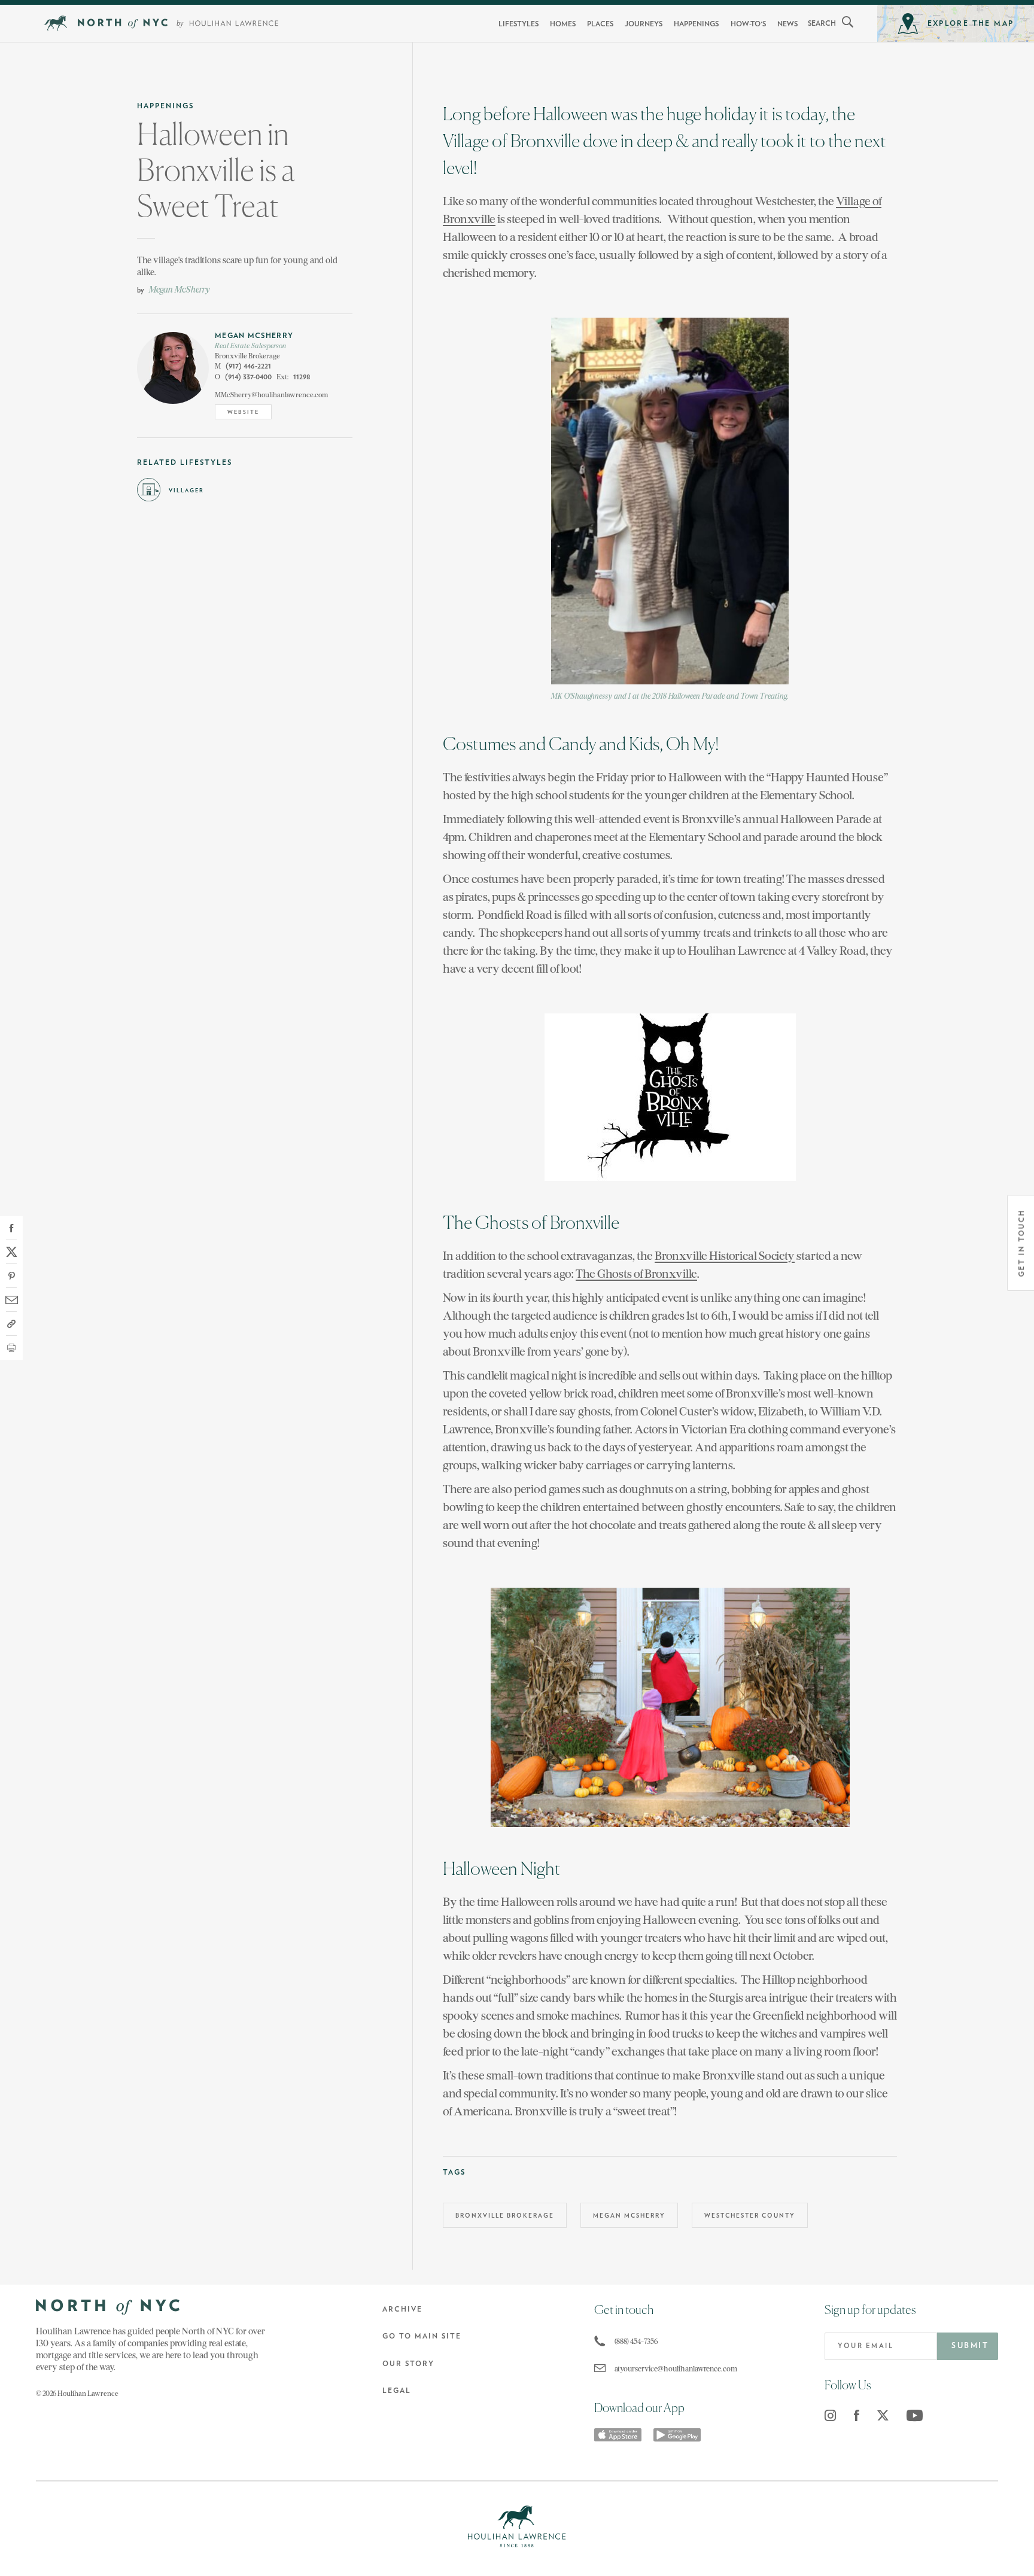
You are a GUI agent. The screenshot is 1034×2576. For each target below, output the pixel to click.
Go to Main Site (422, 2336)
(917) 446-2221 (243, 366)
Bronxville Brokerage (505, 2216)
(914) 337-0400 (243, 377)
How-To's (748, 24)
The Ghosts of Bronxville (636, 1273)
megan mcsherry (629, 2216)
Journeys (644, 24)
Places (600, 24)
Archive (402, 2309)
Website (243, 412)
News (787, 24)
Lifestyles (518, 24)
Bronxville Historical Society (725, 1255)
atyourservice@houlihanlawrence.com (667, 2369)
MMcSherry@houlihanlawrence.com (271, 395)
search (822, 23)
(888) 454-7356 (636, 2341)
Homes (563, 24)
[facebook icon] (857, 2415)
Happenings (696, 24)
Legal (397, 2391)
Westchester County (750, 2216)
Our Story (408, 2364)
